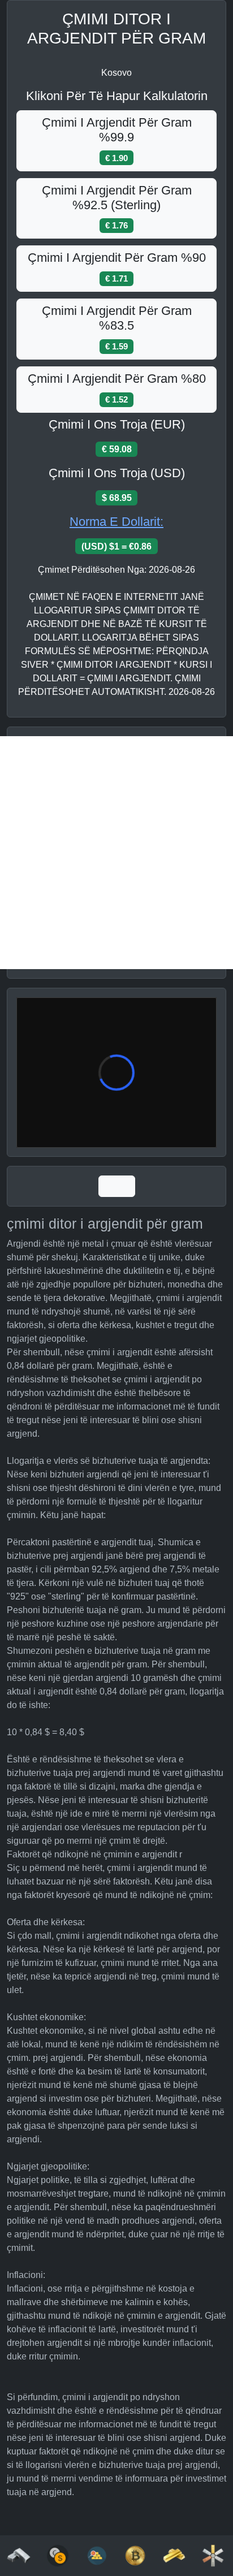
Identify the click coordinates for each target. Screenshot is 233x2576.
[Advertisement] (116, 853)
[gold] (174, 2555)
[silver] (19, 2555)
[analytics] (58, 2555)
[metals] (213, 2555)
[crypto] (135, 2555)
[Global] (117, 1186)
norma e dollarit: (116, 522)
